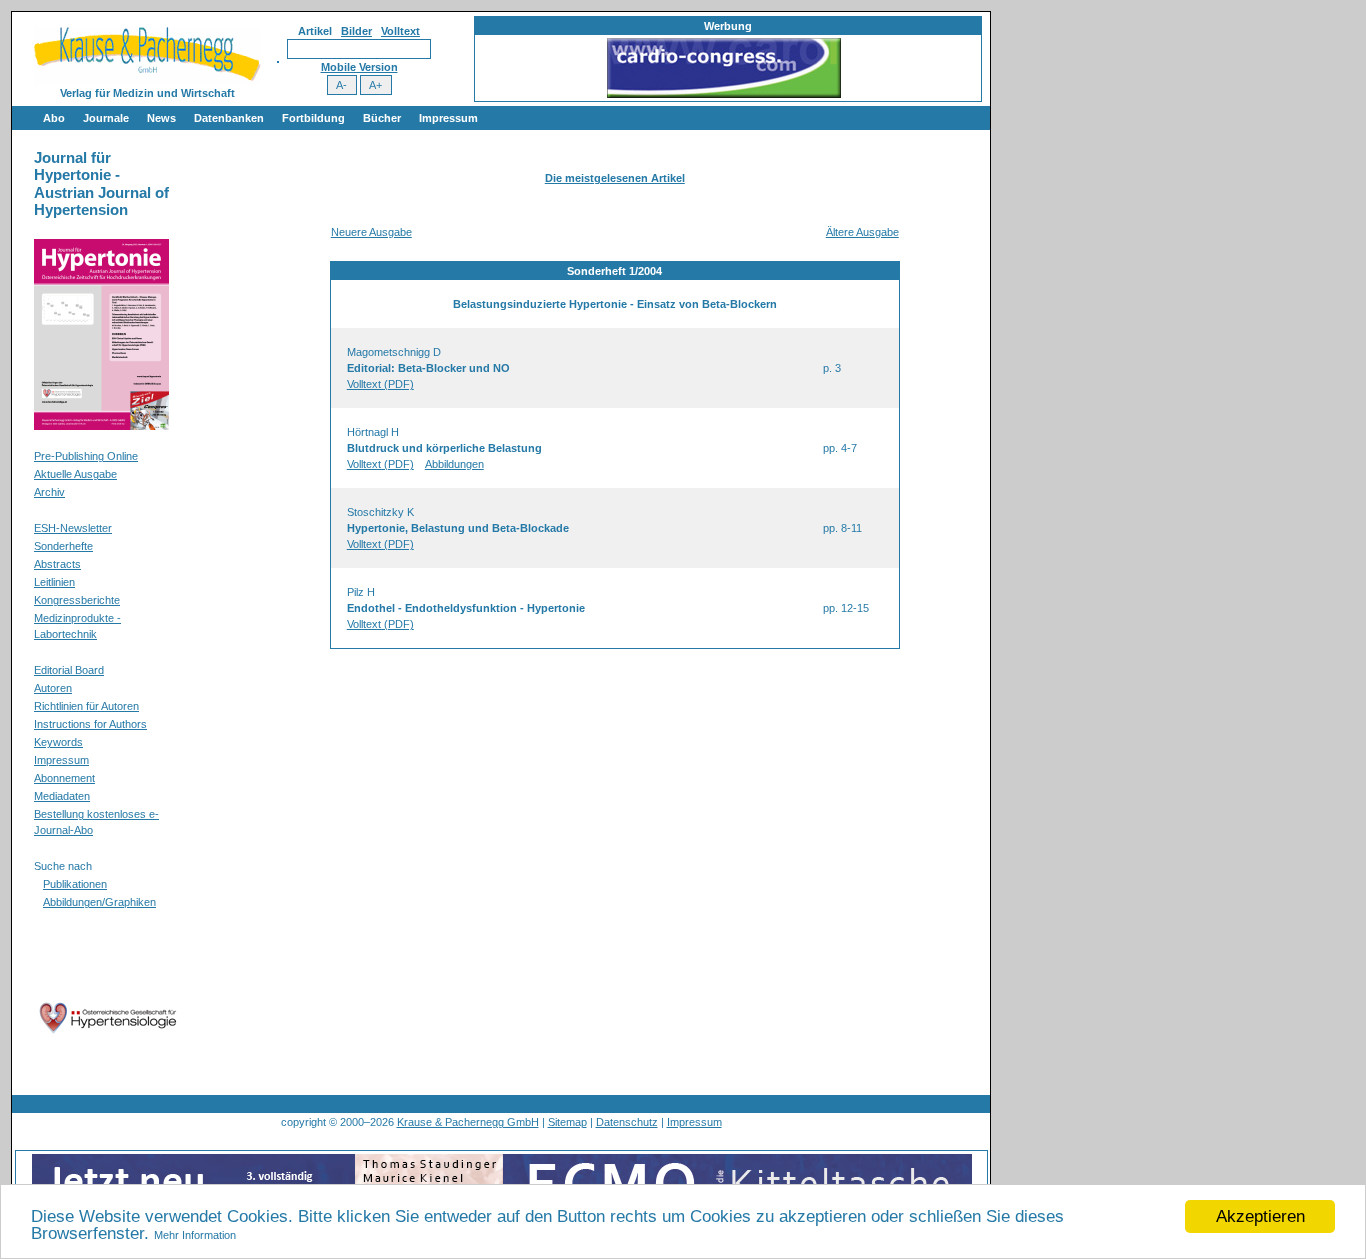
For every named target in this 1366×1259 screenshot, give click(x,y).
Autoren (53, 688)
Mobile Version (359, 67)
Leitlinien (54, 582)
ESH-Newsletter (73, 528)
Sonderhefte (63, 546)
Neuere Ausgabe (371, 232)
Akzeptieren (1260, 1216)
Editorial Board (69, 670)
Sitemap (567, 1122)
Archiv (49, 492)
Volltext (400, 31)
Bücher (382, 118)
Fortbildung (313, 118)
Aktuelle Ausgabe (75, 474)
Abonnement (64, 778)
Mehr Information (195, 1235)
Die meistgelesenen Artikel (615, 178)
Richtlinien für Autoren (86, 706)
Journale (106, 118)
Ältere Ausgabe (862, 232)
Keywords (58, 742)
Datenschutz (627, 1122)
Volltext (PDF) (380, 384)
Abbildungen (454, 464)
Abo (54, 118)
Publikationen (75, 884)
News (161, 118)
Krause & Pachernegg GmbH (468, 1122)
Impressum (448, 118)
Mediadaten (62, 796)
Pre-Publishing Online (86, 456)
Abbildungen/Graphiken (99, 902)
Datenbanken (229, 118)
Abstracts (57, 564)
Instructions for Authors (90, 724)
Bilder (356, 31)
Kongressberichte (77, 600)
